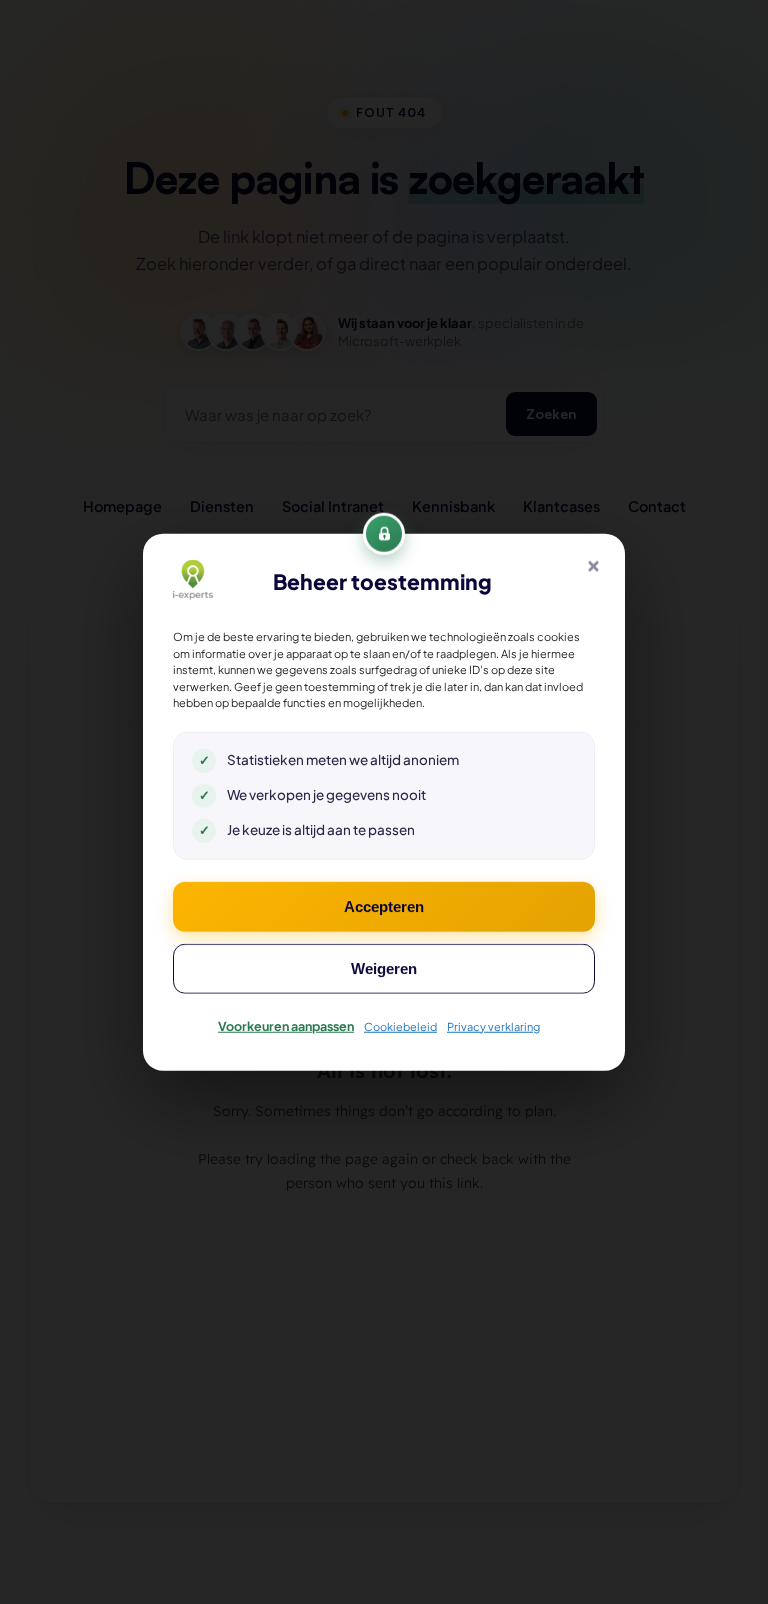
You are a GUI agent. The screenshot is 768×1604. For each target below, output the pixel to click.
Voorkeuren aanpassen (286, 1025)
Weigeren (384, 968)
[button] (593, 566)
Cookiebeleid (400, 1025)
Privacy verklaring (493, 1025)
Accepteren (384, 906)
